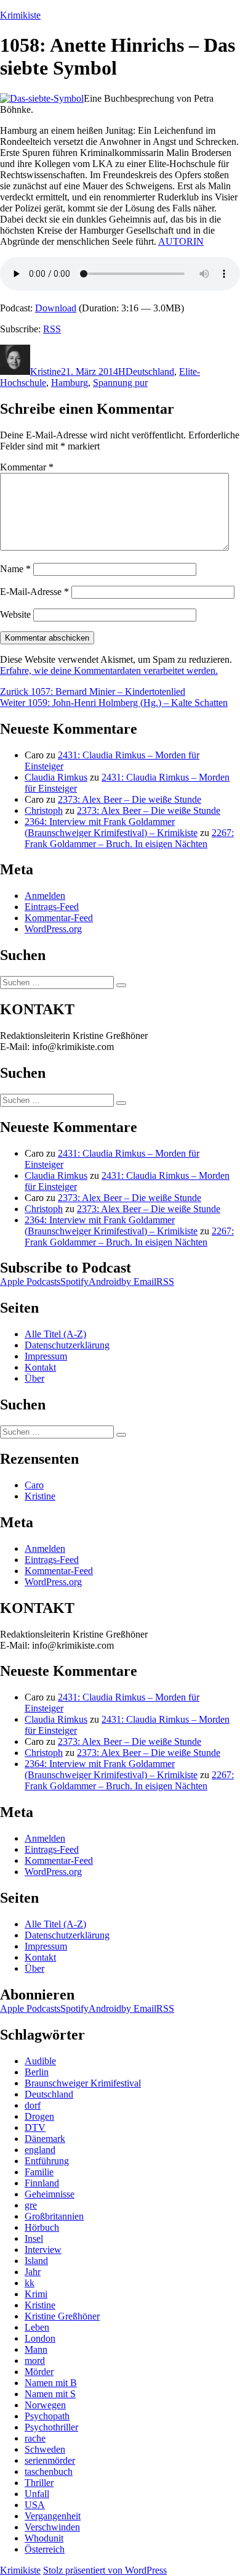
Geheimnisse (50, 2194)
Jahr (33, 2272)
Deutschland (150, 371)
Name (15, 569)
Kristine (46, 371)
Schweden (45, 2449)
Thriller (39, 2483)
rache (35, 2438)
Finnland (42, 2183)
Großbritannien (54, 2216)
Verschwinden (52, 2527)
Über (34, 1378)
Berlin (37, 2072)
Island (36, 2261)
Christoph (44, 810)
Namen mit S (50, 2394)
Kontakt (40, 1367)
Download (56, 308)
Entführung (47, 2161)
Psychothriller (51, 2427)
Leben (37, 2327)
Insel (34, 2238)
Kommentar (27, 467)
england (40, 2150)
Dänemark (45, 2139)
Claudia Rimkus (56, 777)
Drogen (39, 2116)
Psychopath (47, 2416)
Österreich (45, 2549)
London (40, 2338)
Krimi (36, 2294)
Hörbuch (42, 2227)
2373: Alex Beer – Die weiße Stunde (130, 799)
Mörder (39, 2372)
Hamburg (70, 383)
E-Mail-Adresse (34, 592)
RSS (52, 329)
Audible (40, 2061)
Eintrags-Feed (52, 907)
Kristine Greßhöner (62, 2316)
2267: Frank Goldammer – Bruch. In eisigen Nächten (129, 838)
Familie (39, 2172)
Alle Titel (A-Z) (55, 1334)
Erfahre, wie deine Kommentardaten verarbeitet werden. (109, 671)
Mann (36, 2349)
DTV (35, 2127)
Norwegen (45, 2405)
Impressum (46, 1356)
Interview (43, 2250)
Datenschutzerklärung (67, 1345)
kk (30, 2283)
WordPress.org (53, 929)
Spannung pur (120, 383)
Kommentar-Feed (59, 918)
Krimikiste (20, 15)
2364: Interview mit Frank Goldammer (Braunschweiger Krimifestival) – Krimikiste (111, 827)
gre (31, 2205)
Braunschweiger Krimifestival (83, 2083)
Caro (34, 1485)
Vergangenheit (53, 2516)
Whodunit (44, 2538)
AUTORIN (181, 241)
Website (15, 614)
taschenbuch (49, 2471)
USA (35, 2505)
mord (35, 2361)
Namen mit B (51, 2383)
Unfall (37, 2494)
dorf (33, 2105)
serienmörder (50, 2460)
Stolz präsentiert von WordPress (105, 2570)
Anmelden (45, 896)
